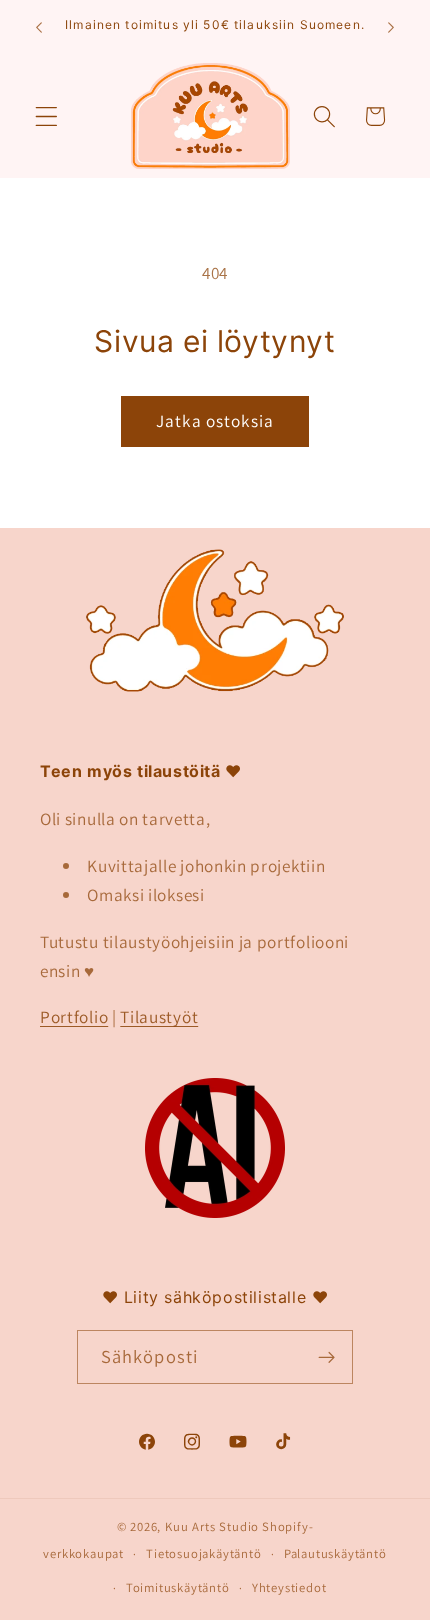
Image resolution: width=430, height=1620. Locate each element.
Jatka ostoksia (215, 420)
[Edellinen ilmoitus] (39, 27)
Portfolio (74, 1016)
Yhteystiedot (289, 1587)
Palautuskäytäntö (335, 1553)
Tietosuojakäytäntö (204, 1553)
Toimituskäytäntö (178, 1587)
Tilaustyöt (159, 1016)
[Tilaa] (327, 1357)
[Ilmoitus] (391, 27)
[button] (46, 116)
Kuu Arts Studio (212, 1526)
